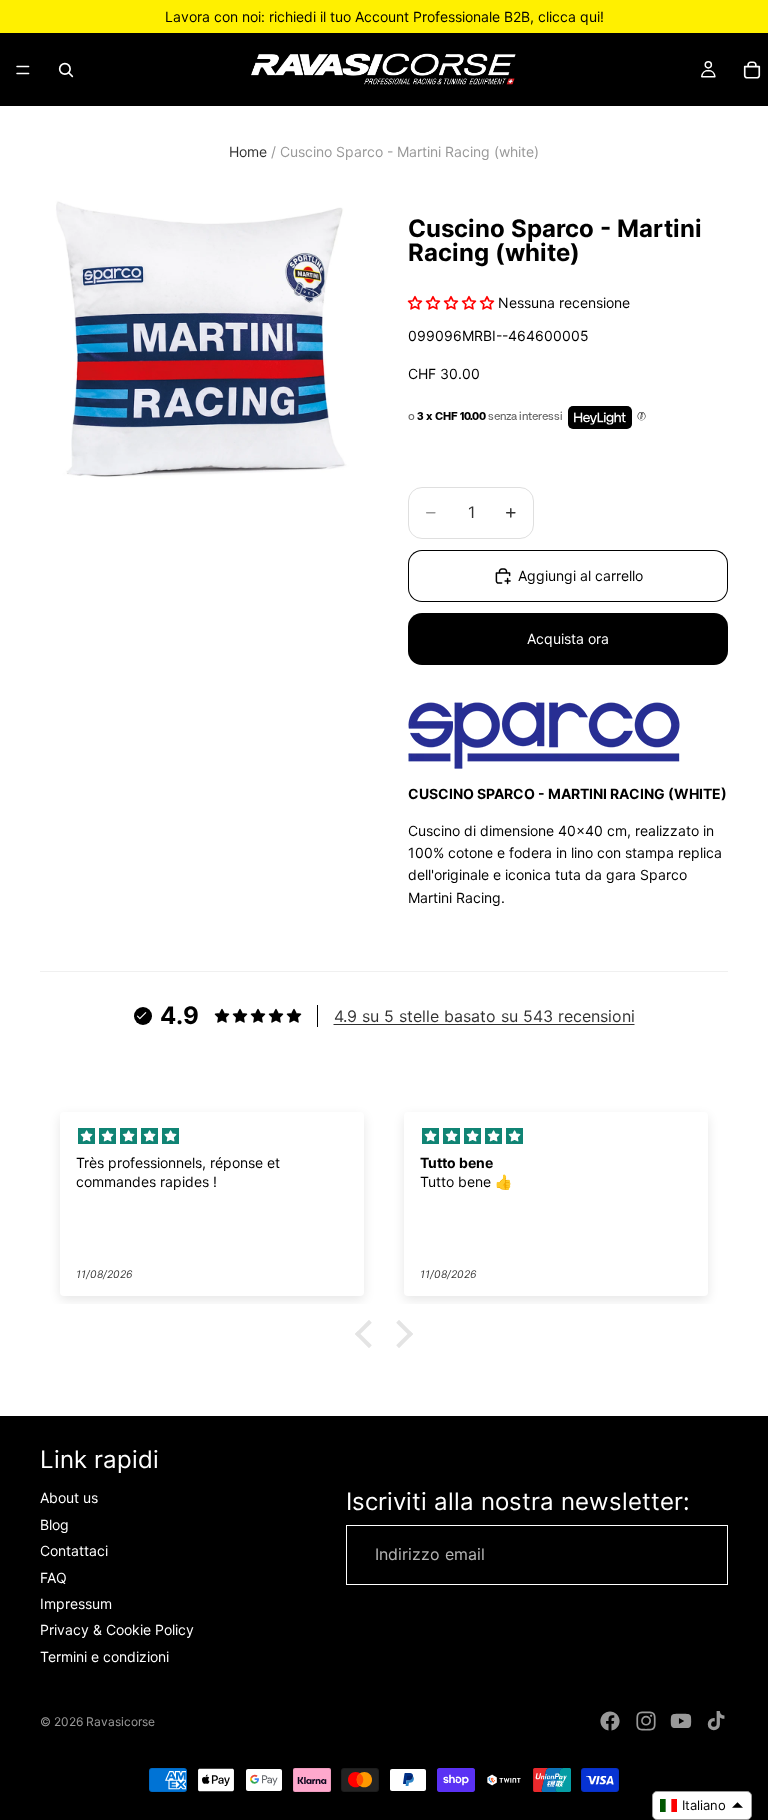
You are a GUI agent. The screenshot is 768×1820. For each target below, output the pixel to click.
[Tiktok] (716, 1721)
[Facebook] (610, 1721)
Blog (54, 1524)
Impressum (76, 1603)
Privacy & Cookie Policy (117, 1630)
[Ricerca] (66, 70)
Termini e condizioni (104, 1656)
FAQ (53, 1577)
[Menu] (23, 70)
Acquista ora (568, 638)
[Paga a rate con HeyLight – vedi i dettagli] (641, 417)
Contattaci (74, 1550)
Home (248, 151)
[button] (369, 1334)
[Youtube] (681, 1721)
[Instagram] (646, 1721)
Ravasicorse (120, 1721)
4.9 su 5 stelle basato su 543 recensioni (484, 1016)
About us (69, 1498)
